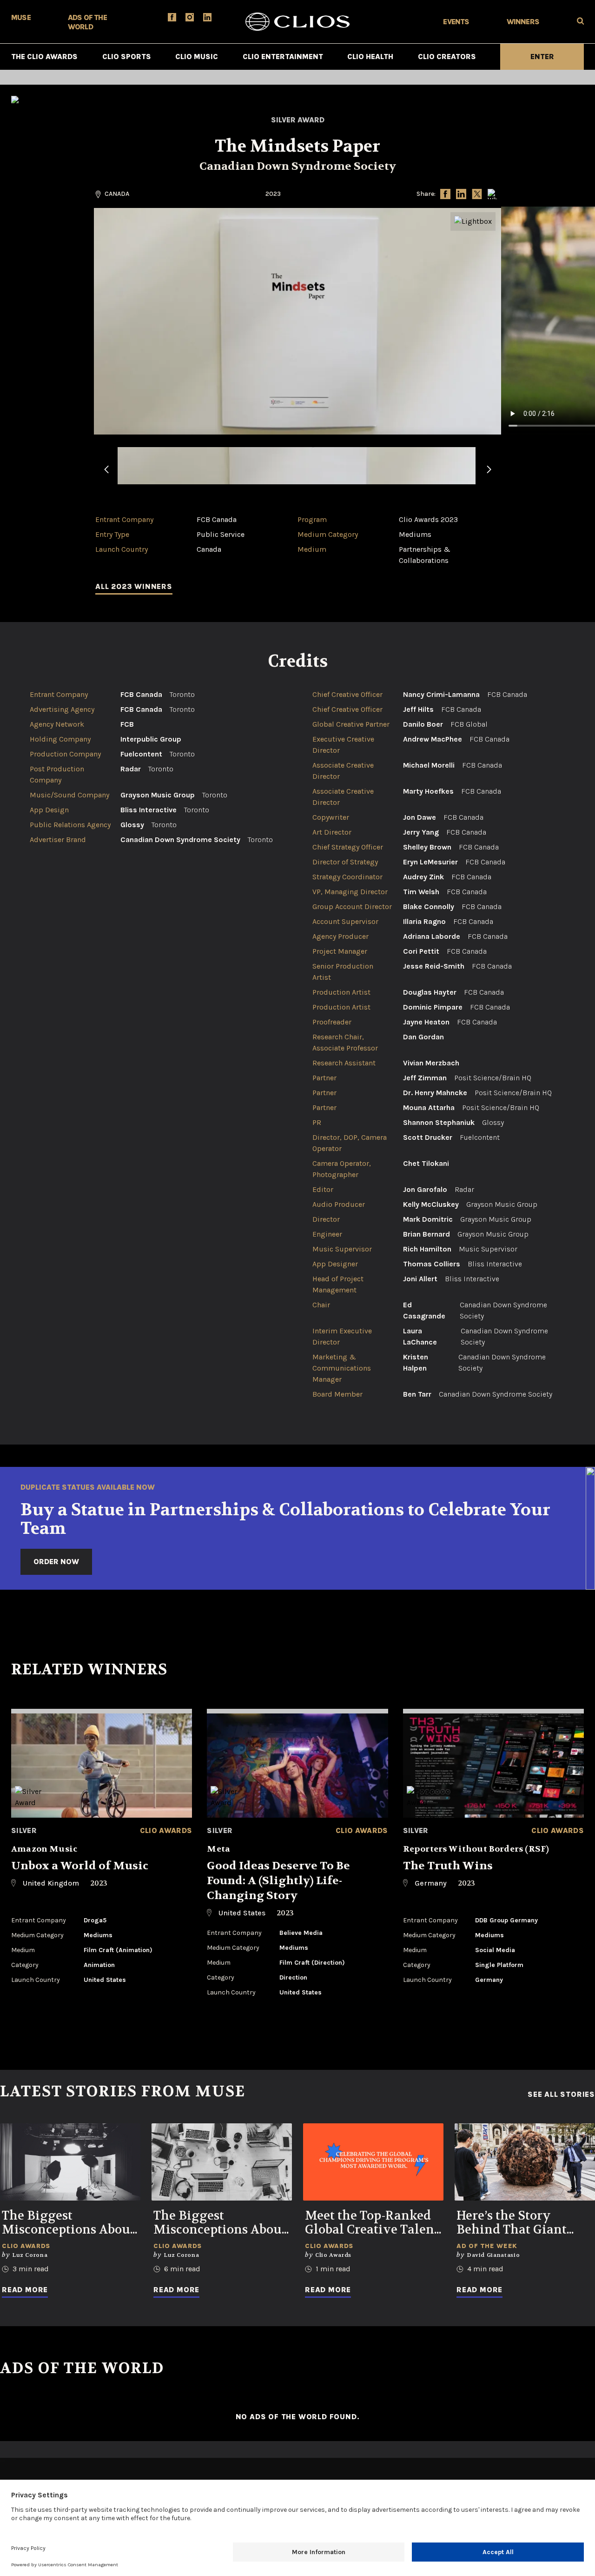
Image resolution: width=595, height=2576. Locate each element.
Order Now (56, 1562)
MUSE (21, 17)
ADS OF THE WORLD (87, 22)
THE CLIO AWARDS (44, 57)
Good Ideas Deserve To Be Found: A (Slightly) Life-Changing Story (278, 1881)
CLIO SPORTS (127, 57)
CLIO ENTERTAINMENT (283, 57)
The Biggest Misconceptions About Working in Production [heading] (68, 2223)
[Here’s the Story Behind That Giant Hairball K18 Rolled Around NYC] (525, 2162)
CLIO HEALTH (370, 57)
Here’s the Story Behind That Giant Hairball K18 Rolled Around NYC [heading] (514, 2223)
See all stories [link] (561, 2094)
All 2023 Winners (134, 586)
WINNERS (523, 22)
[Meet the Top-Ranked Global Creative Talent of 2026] (373, 2162)
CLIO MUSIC (197, 57)
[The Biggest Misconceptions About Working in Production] (70, 2162)
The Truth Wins (448, 1866)
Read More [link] (25, 2290)
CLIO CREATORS (447, 57)
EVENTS (456, 22)
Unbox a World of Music (80, 1866)
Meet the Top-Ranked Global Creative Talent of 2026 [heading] (372, 2223)
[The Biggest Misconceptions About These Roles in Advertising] (222, 2162)
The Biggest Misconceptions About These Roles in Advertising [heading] (220, 2223)
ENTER (542, 57)
